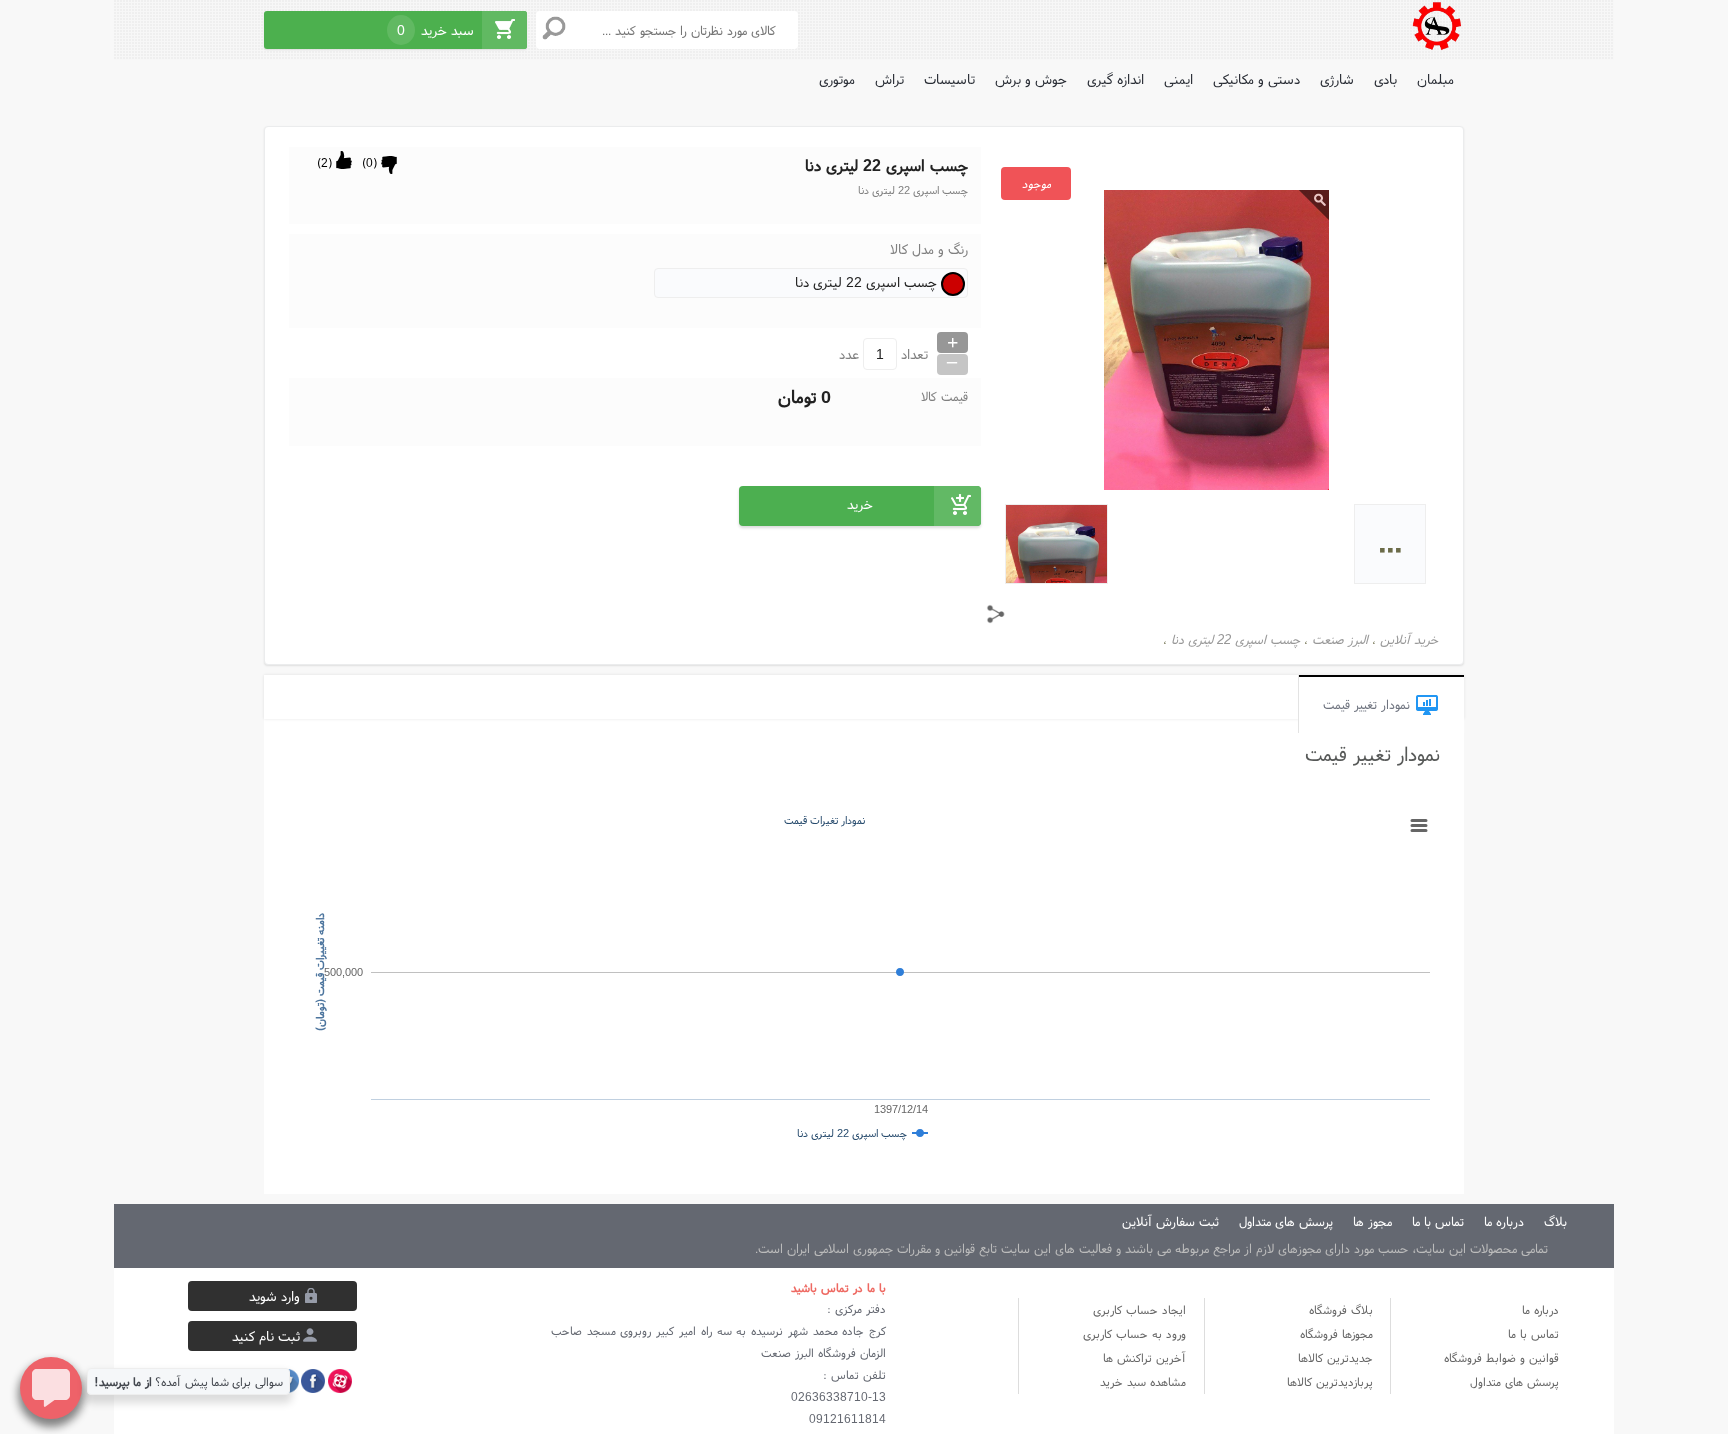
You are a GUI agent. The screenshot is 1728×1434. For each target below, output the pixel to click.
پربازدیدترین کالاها (1330, 1381)
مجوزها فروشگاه (1336, 1333)
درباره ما (1540, 1309)
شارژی (1337, 79)
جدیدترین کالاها (1335, 1357)
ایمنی (1178, 79)
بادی (1385, 79)
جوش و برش (1031, 79)
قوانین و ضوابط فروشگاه (1501, 1357)
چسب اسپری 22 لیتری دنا (1235, 639)
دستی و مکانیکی (1256, 79)
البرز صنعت (1340, 639)
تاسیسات (949, 79)
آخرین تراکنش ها (1144, 1357)
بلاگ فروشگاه (1341, 1309)
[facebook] (313, 1381)
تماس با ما (1533, 1333)
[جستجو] (554, 28)
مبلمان (1435, 79)
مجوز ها (1372, 1221)
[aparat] (340, 1381)
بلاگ (1555, 1221)
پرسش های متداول (1286, 1221)
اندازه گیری (1115, 79)
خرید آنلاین (1409, 639)
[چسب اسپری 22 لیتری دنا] (1436, 27)
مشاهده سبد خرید (1143, 1381)
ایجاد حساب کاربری (1139, 1309)
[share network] (996, 614)
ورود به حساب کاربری (1134, 1333)
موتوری (837, 79)
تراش (889, 79)
